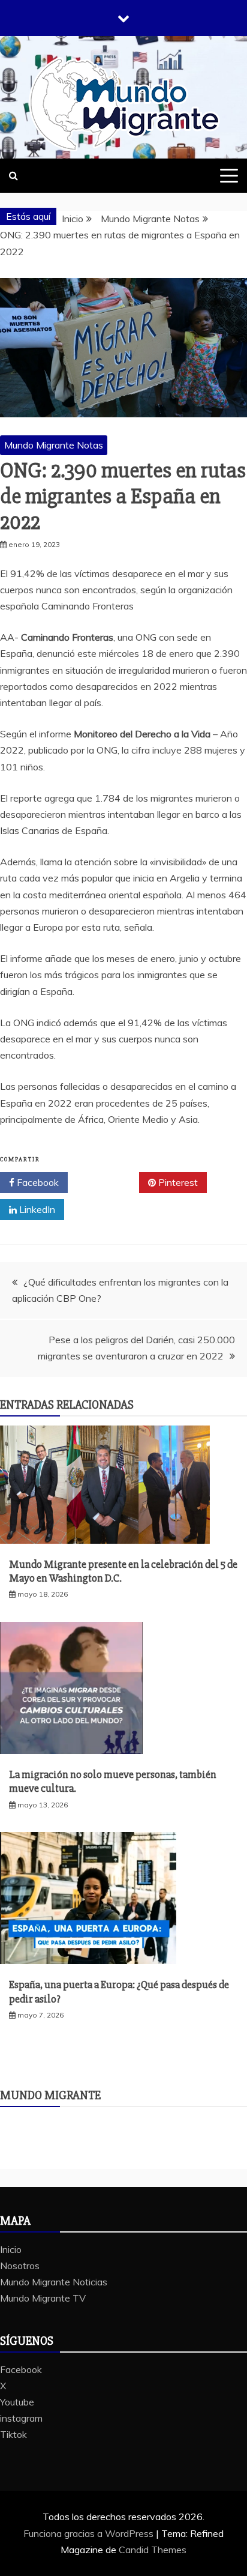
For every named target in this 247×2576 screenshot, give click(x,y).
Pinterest (177, 1182)
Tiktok (13, 2434)
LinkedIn (36, 1209)
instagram (21, 2418)
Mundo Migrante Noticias (54, 2282)
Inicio (11, 2249)
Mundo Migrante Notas (54, 445)
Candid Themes (153, 2550)
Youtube (17, 2402)
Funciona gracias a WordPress (90, 2533)
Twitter (108, 1182)
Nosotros (20, 2266)
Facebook (37, 1182)
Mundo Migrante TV (43, 2298)
